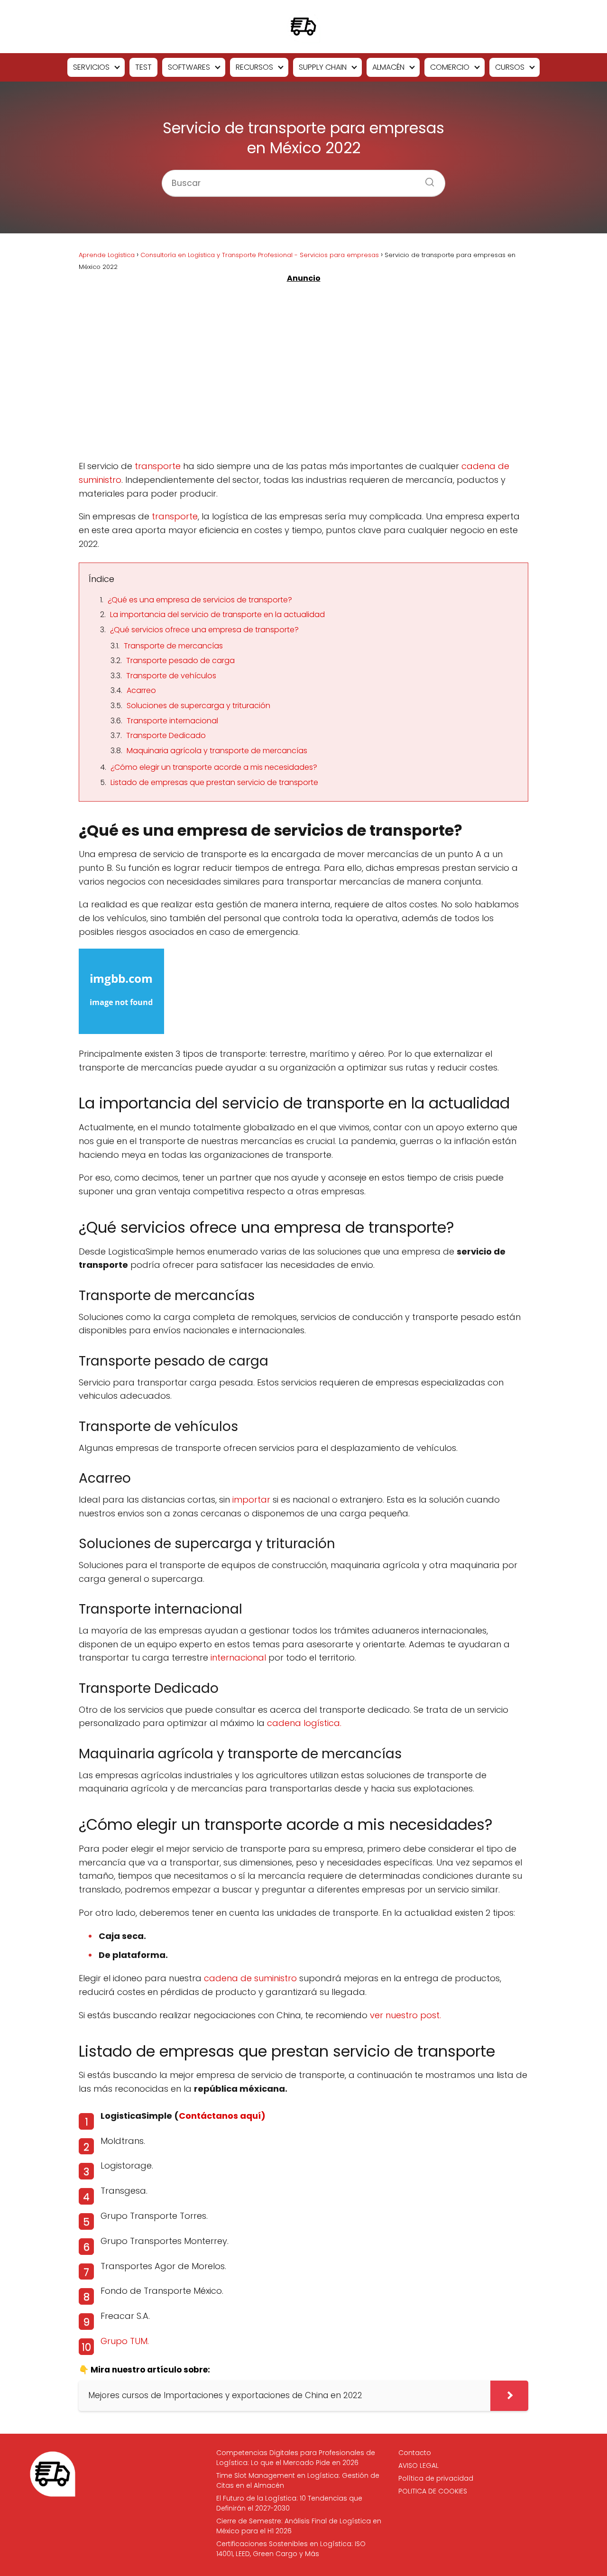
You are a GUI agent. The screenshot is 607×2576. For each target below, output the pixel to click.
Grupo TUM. (125, 2341)
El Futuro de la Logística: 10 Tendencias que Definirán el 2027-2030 (289, 2503)
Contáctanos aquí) (222, 2116)
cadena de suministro (250, 1978)
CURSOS (510, 67)
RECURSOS (254, 67)
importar (251, 1500)
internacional (239, 1657)
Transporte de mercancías (173, 646)
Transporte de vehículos (171, 676)
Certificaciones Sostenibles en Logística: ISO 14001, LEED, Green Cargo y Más (291, 2549)
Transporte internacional (172, 721)
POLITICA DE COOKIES (433, 2491)
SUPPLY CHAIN (323, 67)
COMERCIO (450, 67)
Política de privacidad (436, 2478)
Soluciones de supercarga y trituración (198, 706)
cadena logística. (304, 1723)
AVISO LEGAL (418, 2465)
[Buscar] (426, 179)
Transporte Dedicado (166, 735)
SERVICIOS (91, 67)
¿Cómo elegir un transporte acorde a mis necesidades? (214, 767)
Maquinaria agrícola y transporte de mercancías (217, 751)
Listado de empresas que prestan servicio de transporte (214, 782)
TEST (143, 67)
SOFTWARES (189, 67)
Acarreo (141, 690)
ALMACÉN (388, 67)
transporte (158, 466)
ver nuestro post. (405, 2015)
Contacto (415, 2453)
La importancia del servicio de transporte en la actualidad (217, 614)
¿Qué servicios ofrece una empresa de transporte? (204, 630)
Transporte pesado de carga (180, 660)
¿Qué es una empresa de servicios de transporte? (200, 600)
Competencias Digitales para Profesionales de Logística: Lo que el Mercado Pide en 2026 (296, 2458)
